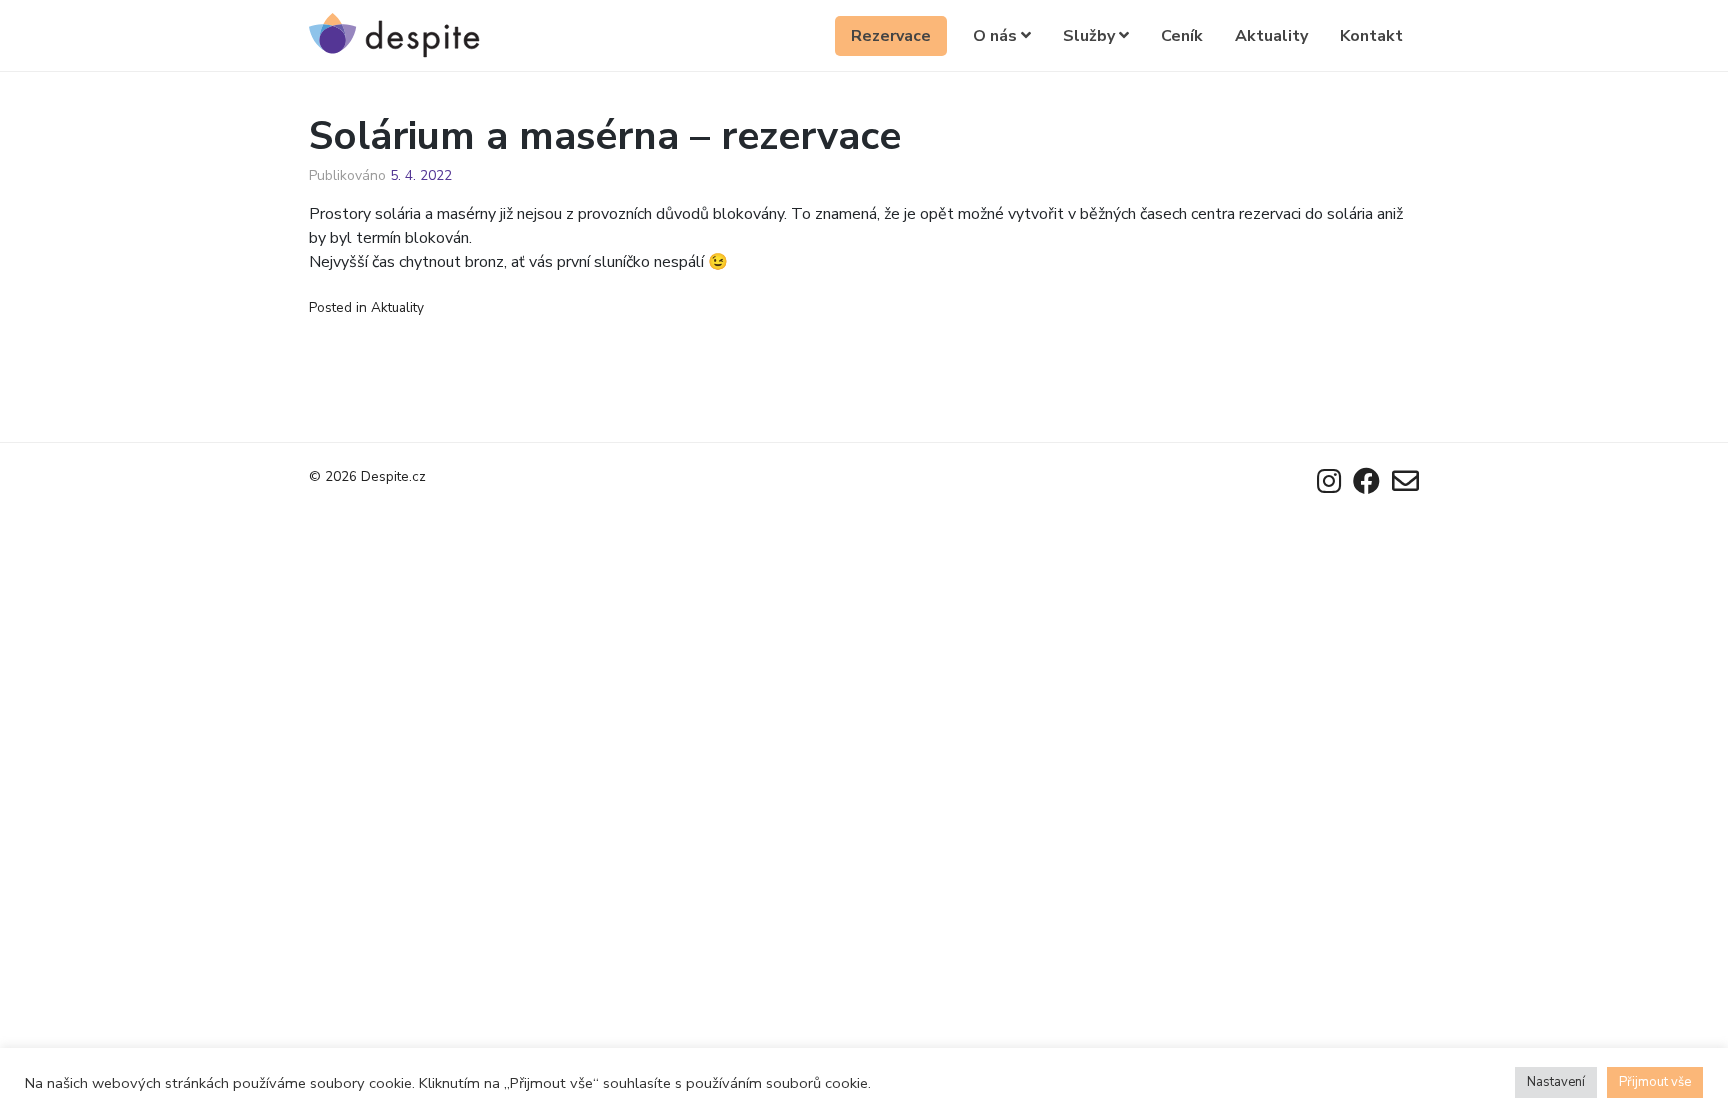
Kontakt (1371, 36)
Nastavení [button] (1556, 1082)
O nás (997, 36)
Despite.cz (393, 476)
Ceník (1182, 36)
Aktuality (1271, 36)
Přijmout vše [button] (1655, 1082)
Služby (1091, 36)
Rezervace (891, 36)
